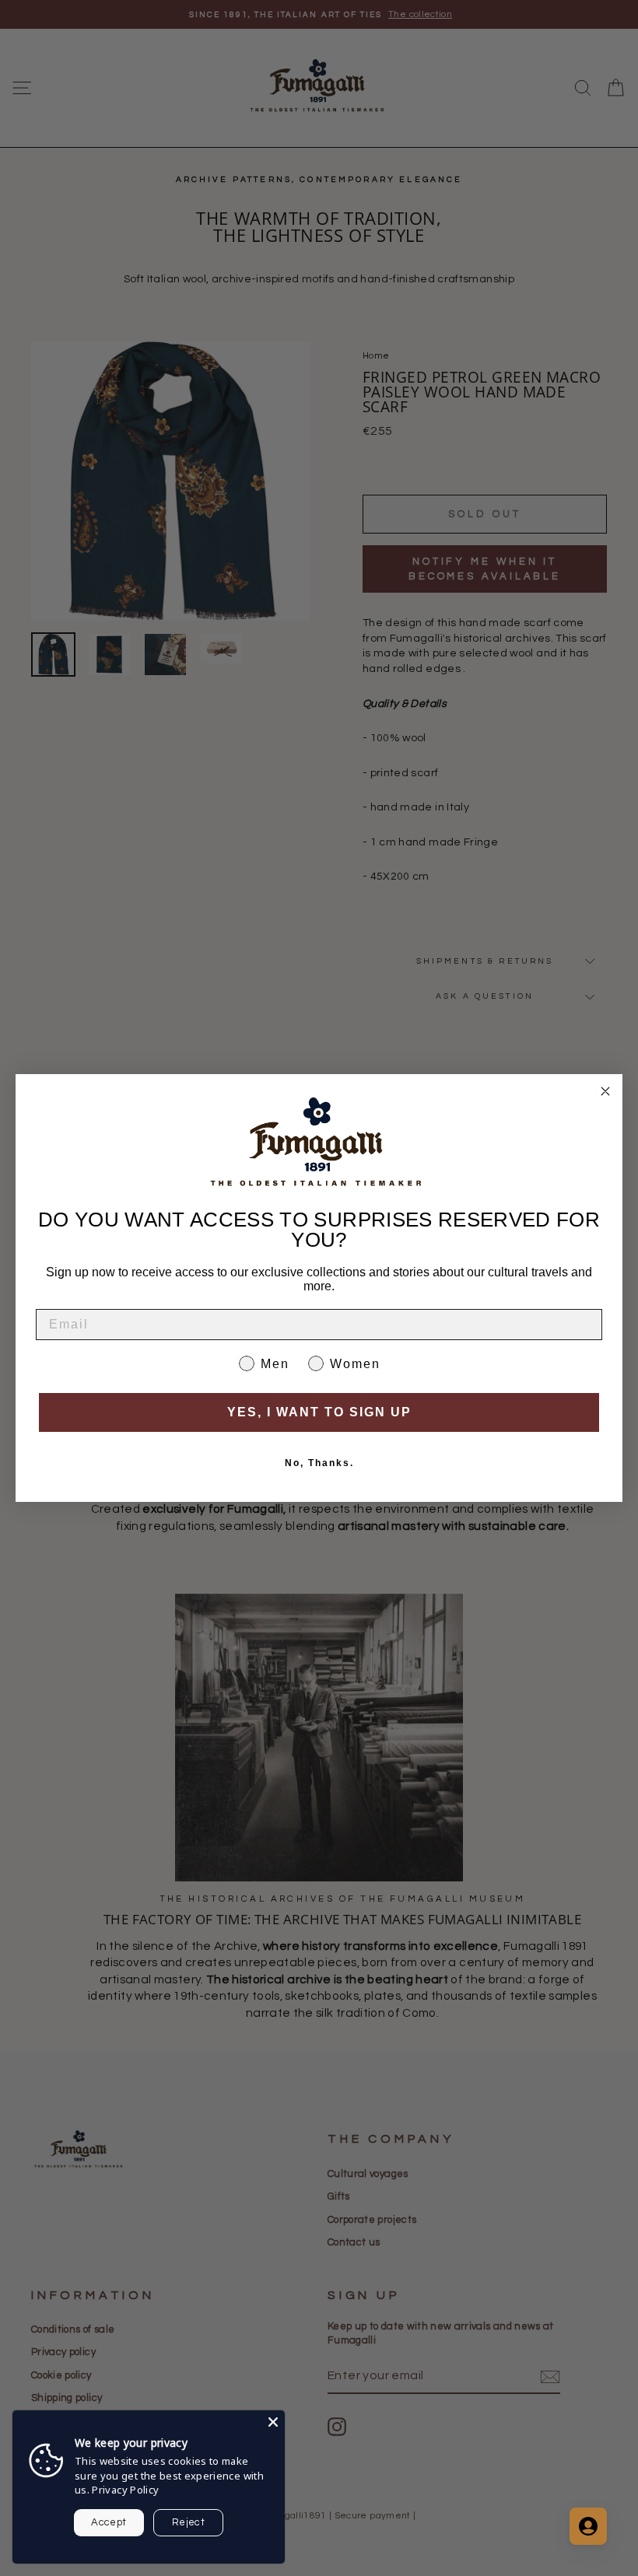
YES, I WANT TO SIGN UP (319, 1412)
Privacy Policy (125, 2490)
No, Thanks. (319, 1463)
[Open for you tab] (588, 2526)
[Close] (273, 2422)
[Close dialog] (605, 1091)
